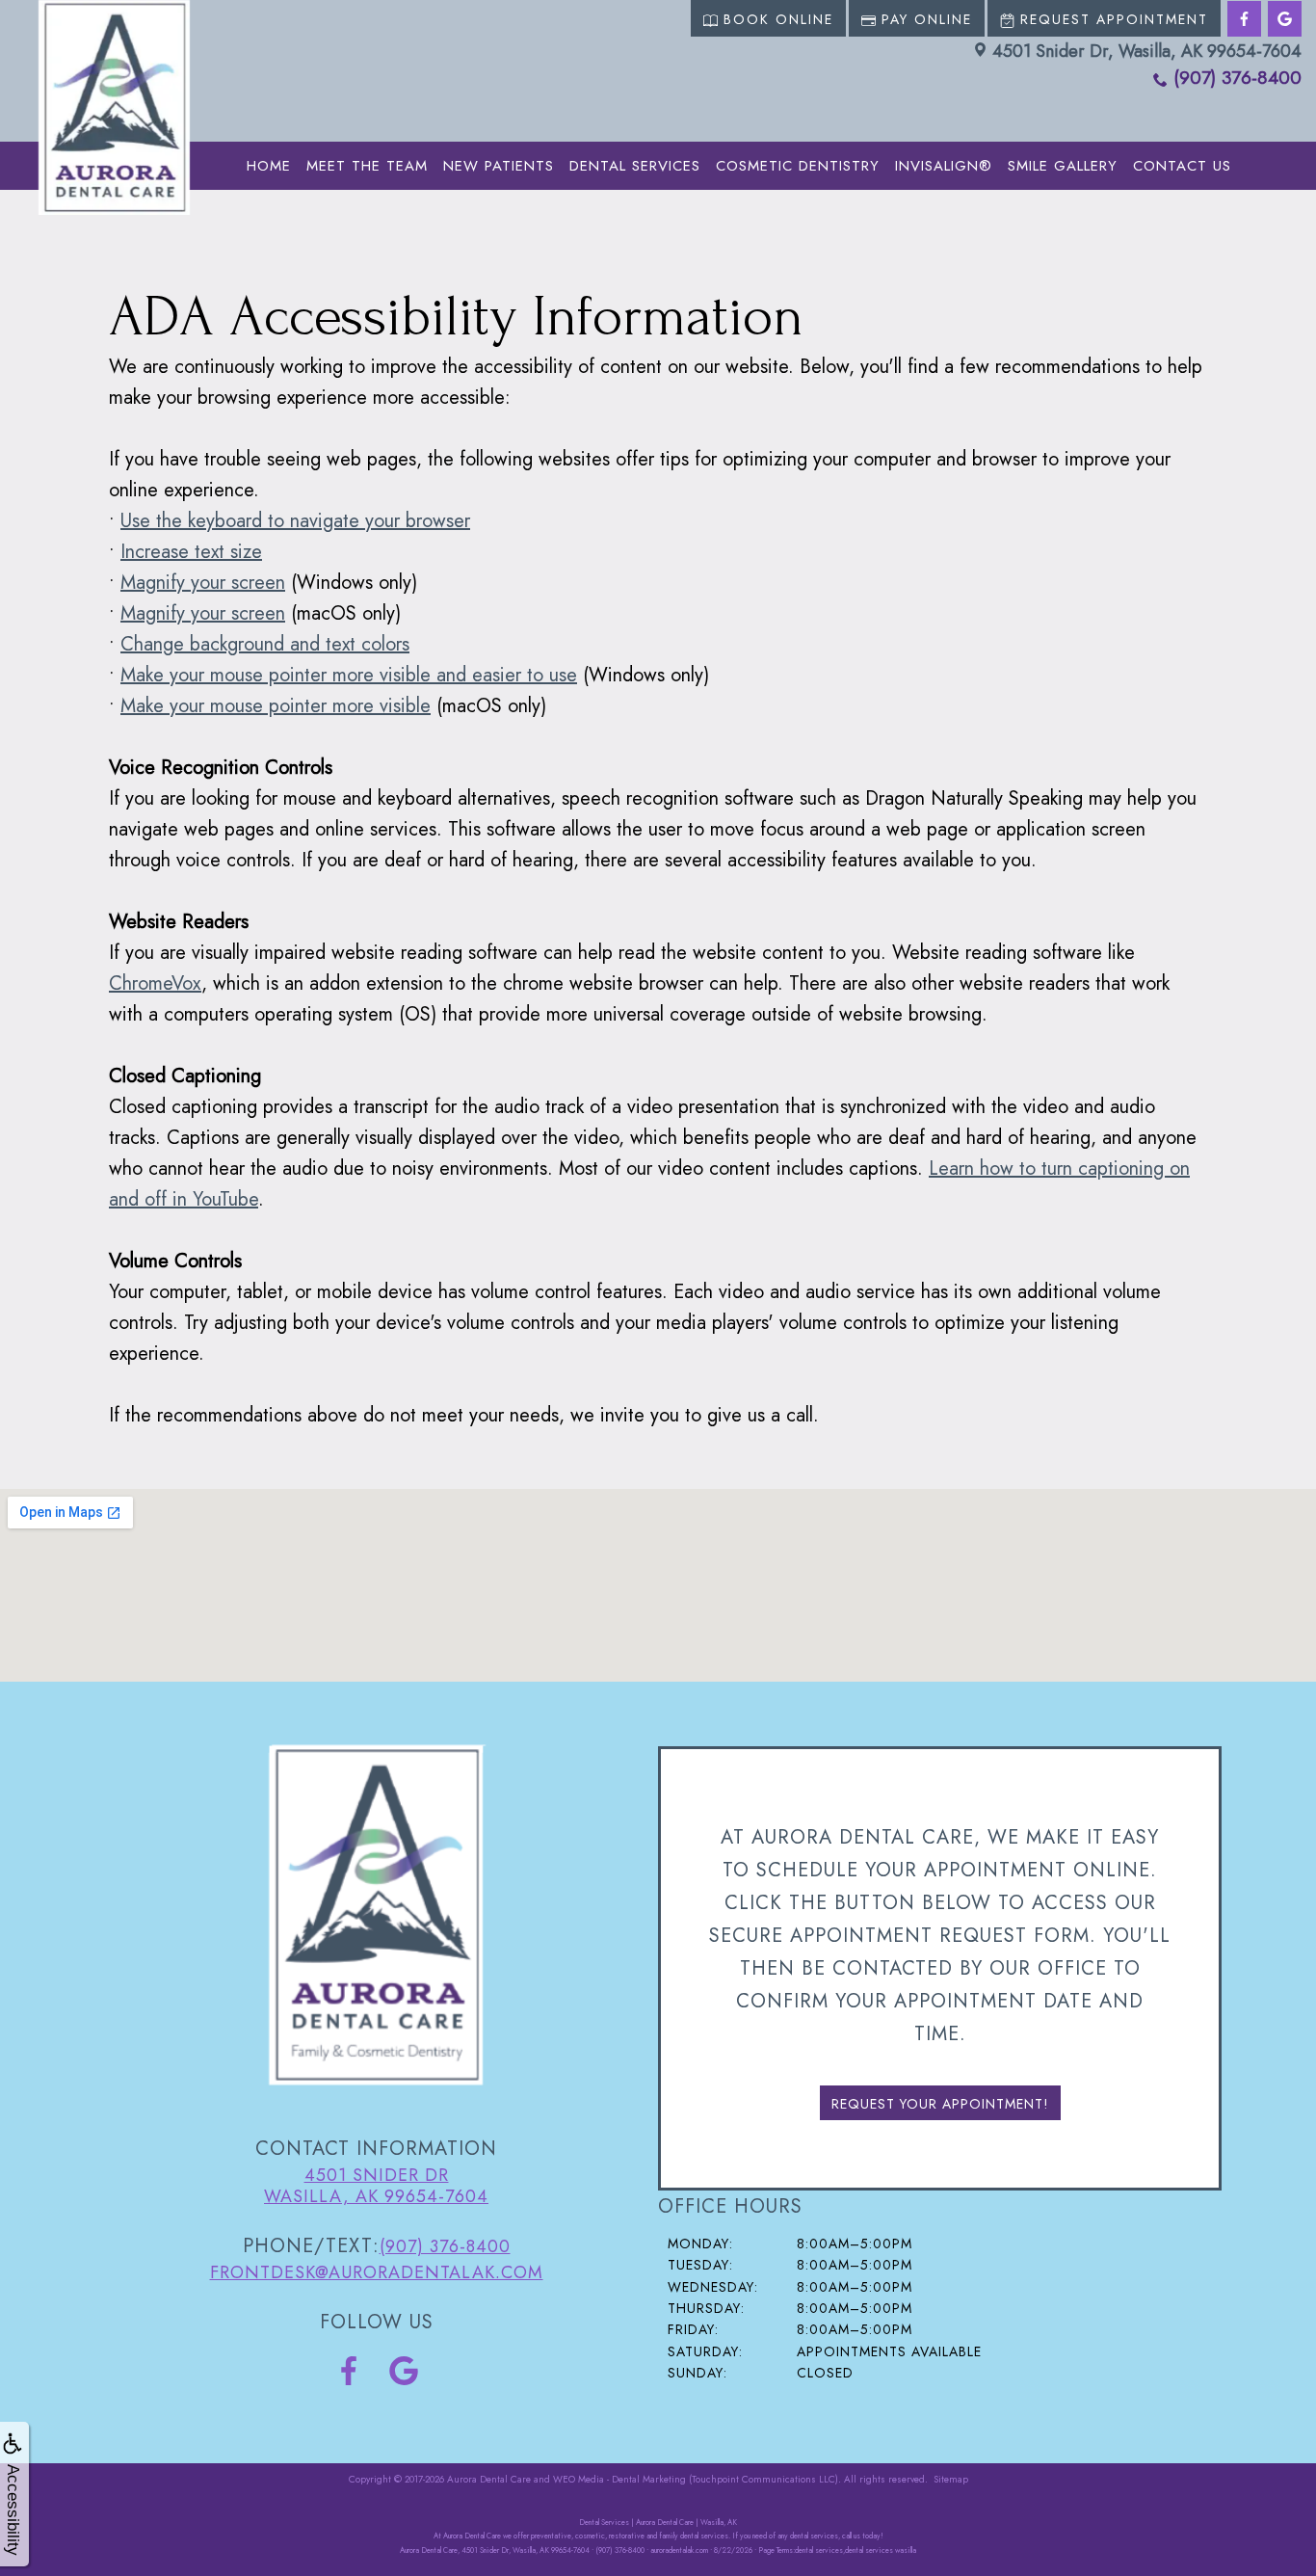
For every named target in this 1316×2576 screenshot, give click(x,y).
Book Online (778, 19)
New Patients (499, 166)
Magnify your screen (203, 583)
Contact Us (1182, 166)
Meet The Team (367, 166)
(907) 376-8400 (1237, 78)
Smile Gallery (1063, 166)
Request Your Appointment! (940, 2104)
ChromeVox (155, 983)
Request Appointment (1114, 19)
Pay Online (927, 19)
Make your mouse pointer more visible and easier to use (349, 675)
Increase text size (191, 552)
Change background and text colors (265, 644)
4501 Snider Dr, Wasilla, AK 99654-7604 (1147, 51)
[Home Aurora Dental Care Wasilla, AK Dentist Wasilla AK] (114, 107)
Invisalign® (944, 166)
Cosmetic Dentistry (798, 166)
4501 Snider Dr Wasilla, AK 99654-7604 (376, 2186)
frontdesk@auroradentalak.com (377, 2272)
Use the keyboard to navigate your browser (295, 521)
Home (269, 166)
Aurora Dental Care (489, 2479)
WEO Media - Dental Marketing (619, 2479)
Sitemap (951, 2479)
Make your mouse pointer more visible (276, 706)
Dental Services (635, 166)
